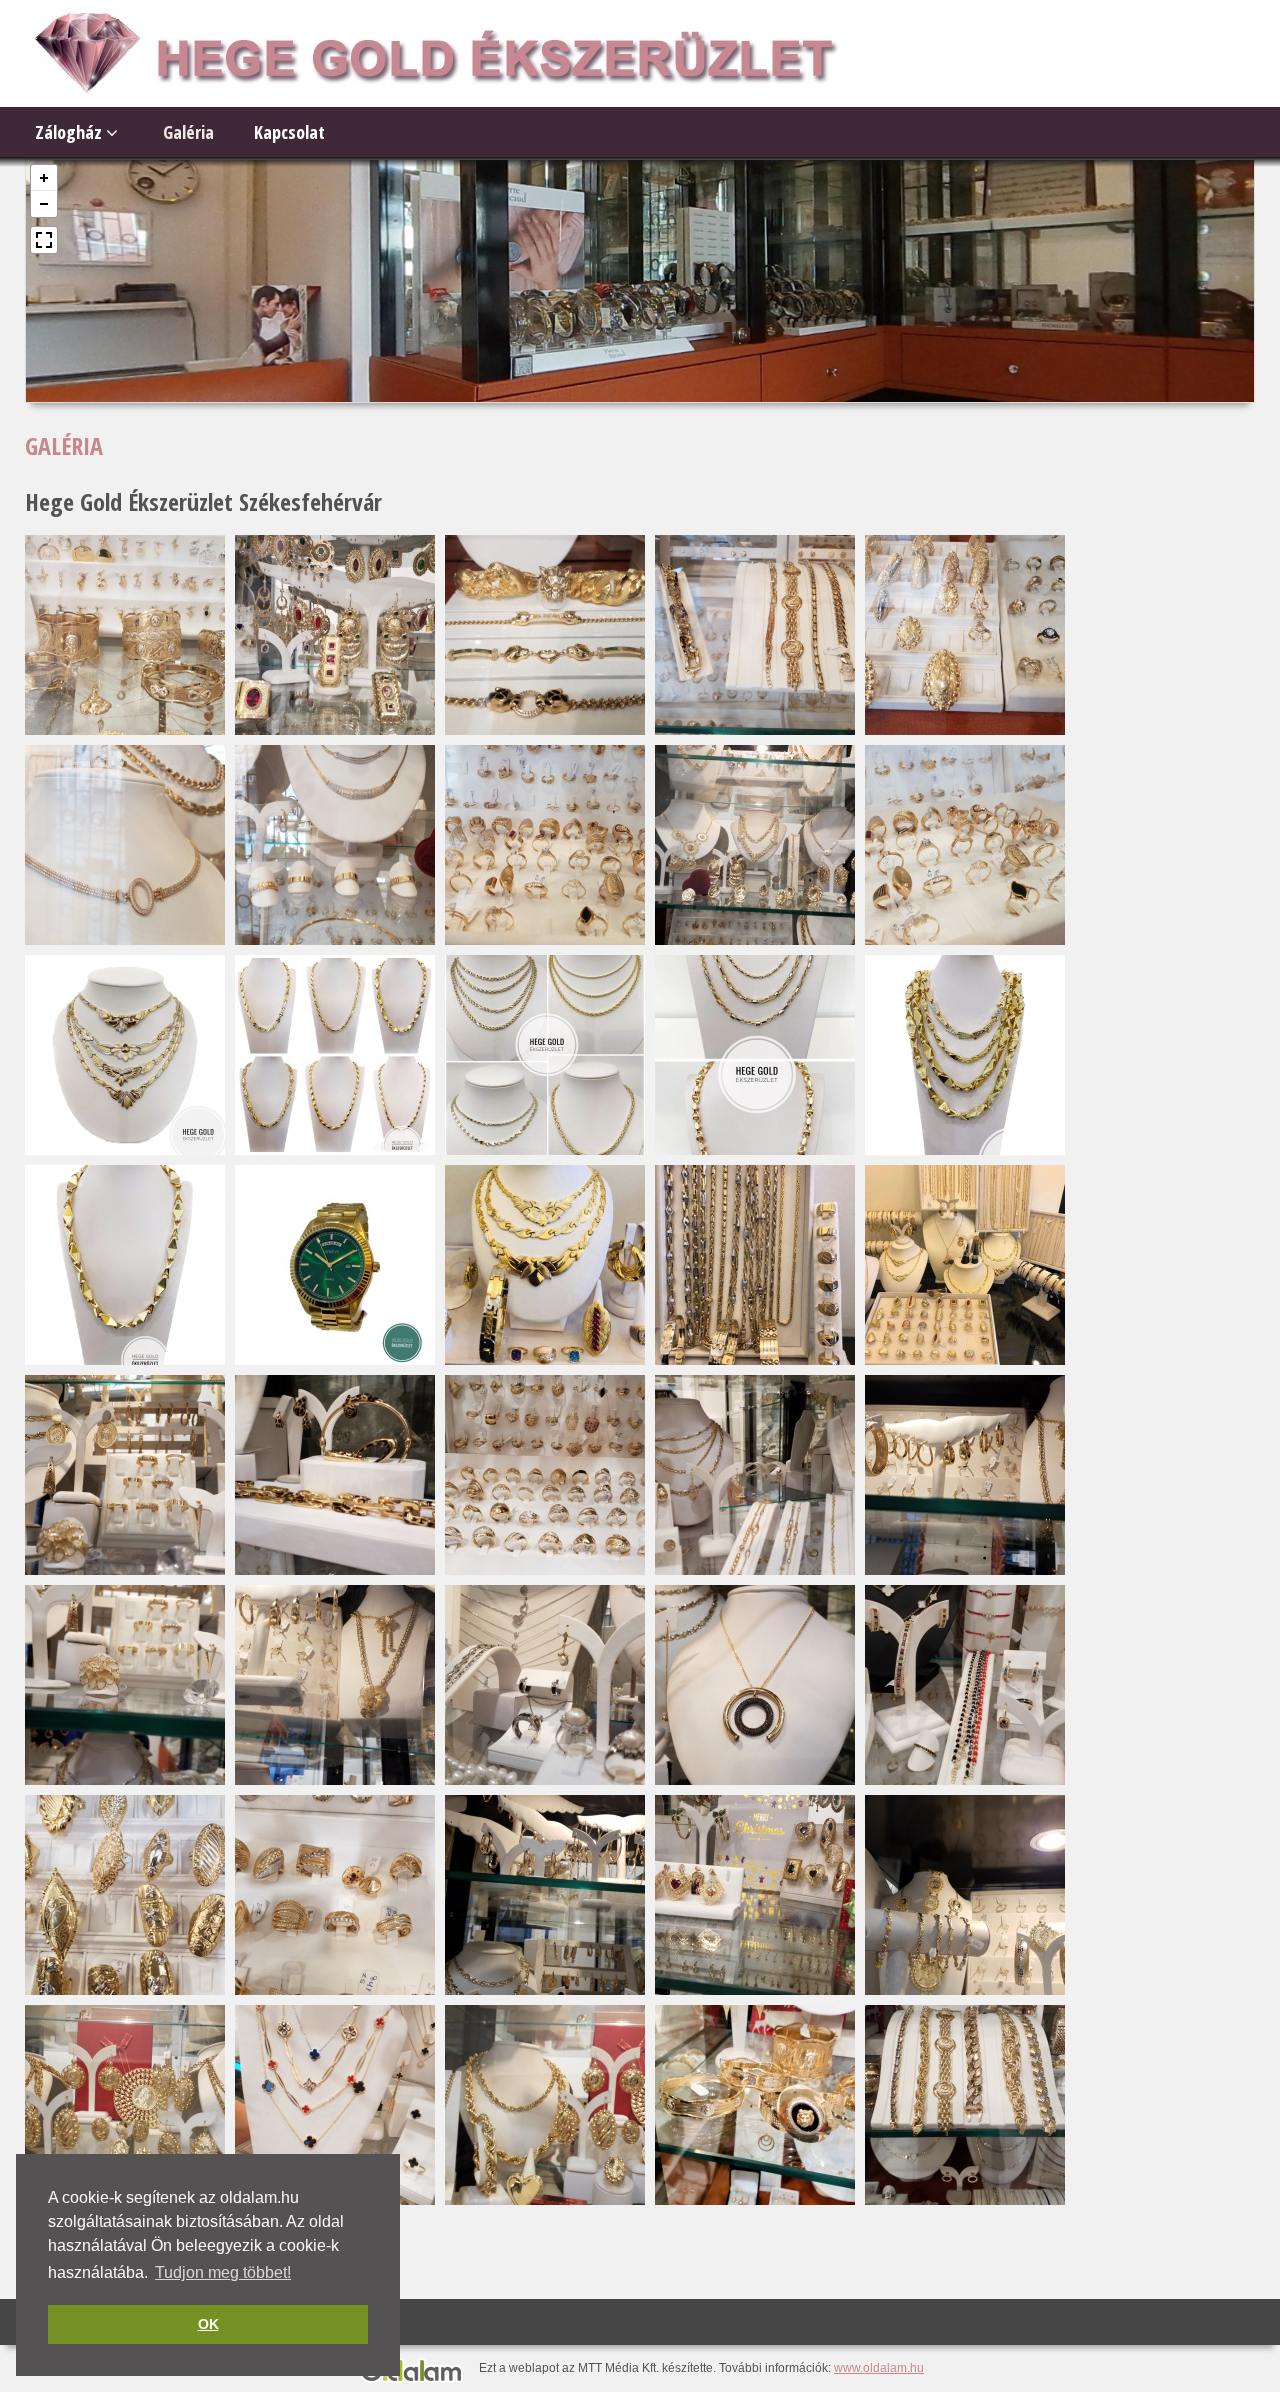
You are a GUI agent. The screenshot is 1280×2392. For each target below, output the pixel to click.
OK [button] (208, 2324)
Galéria (188, 132)
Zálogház (70, 132)
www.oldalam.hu (879, 2368)
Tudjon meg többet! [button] (223, 2272)
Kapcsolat (289, 132)
